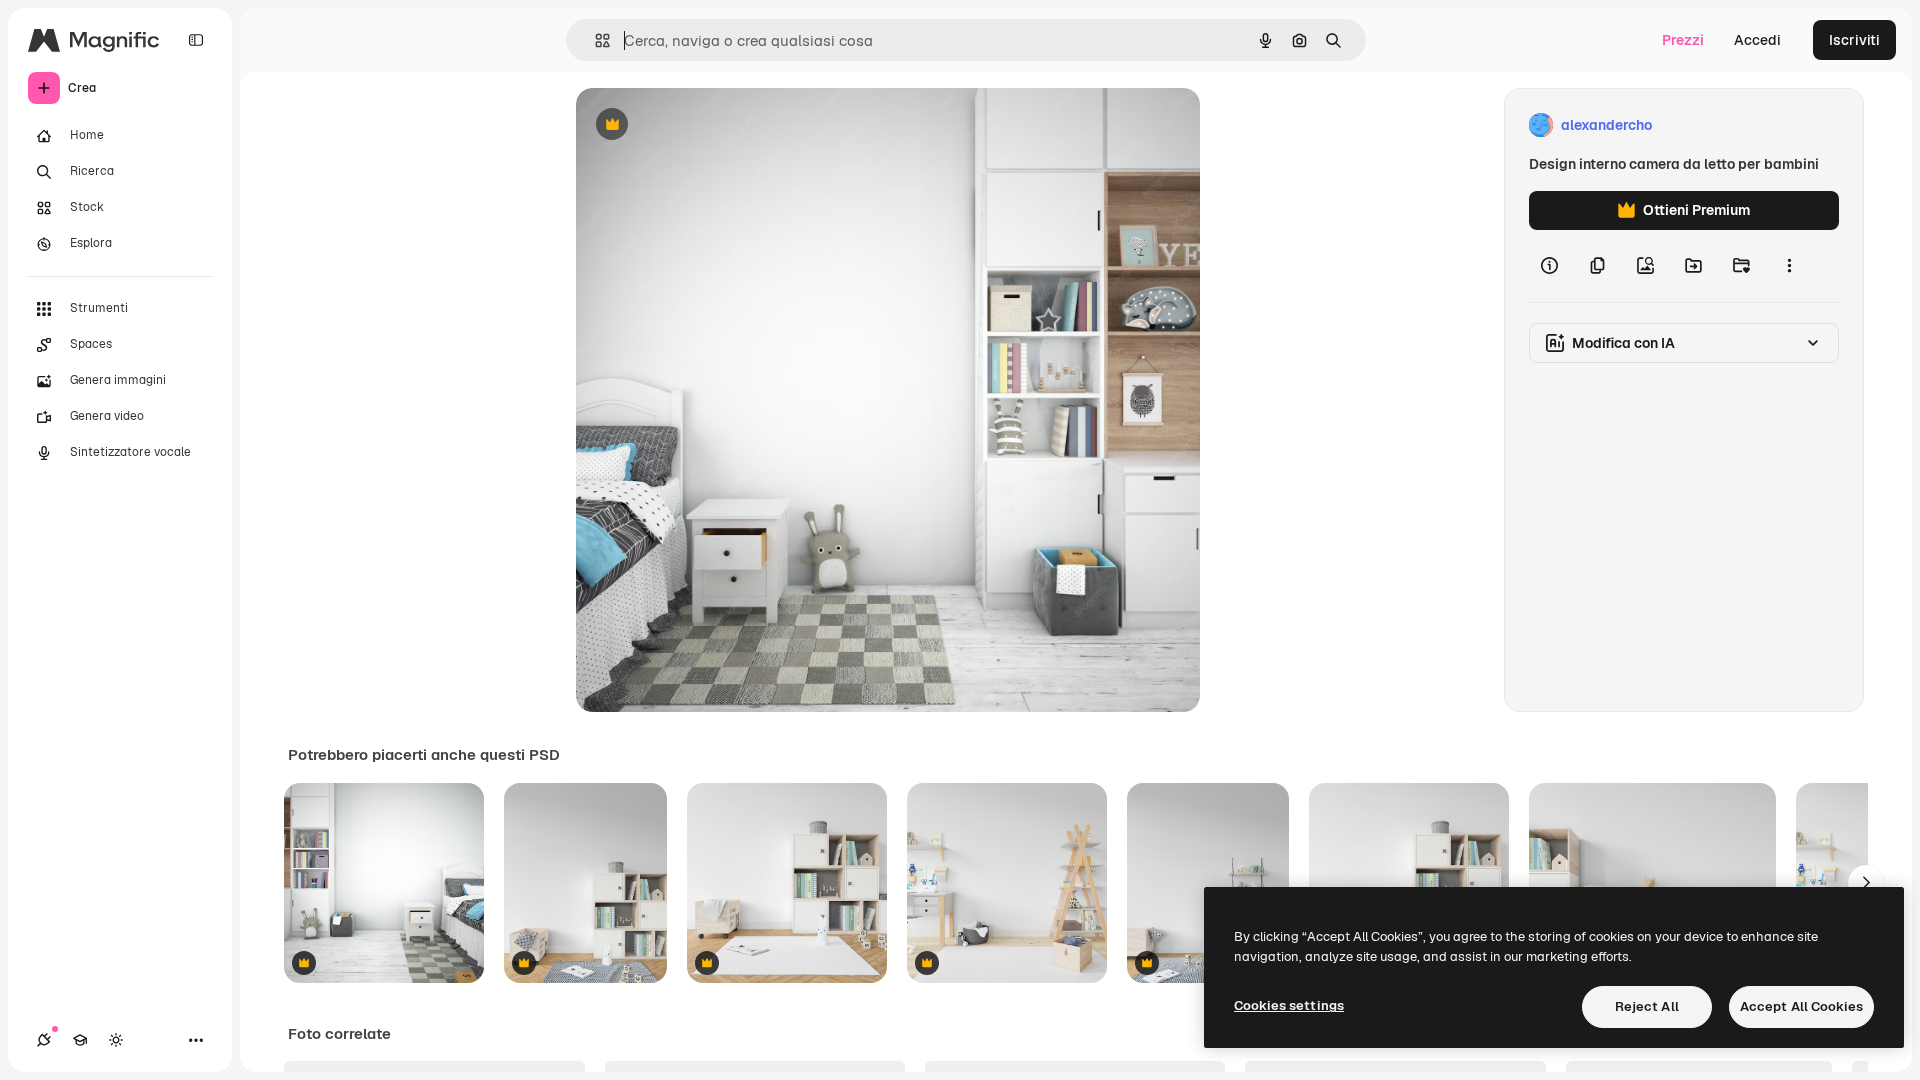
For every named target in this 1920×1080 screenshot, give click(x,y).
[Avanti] (1866, 883)
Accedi (1757, 40)
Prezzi (1683, 40)
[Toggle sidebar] (196, 40)
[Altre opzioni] (1789, 266)
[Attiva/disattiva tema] (116, 1040)
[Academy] (80, 1040)
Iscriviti (1854, 40)
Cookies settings (1289, 1005)
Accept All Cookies (1801, 1006)
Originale (708, 125)
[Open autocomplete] (594, 40)
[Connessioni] (44, 1040)
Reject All (1647, 1006)
